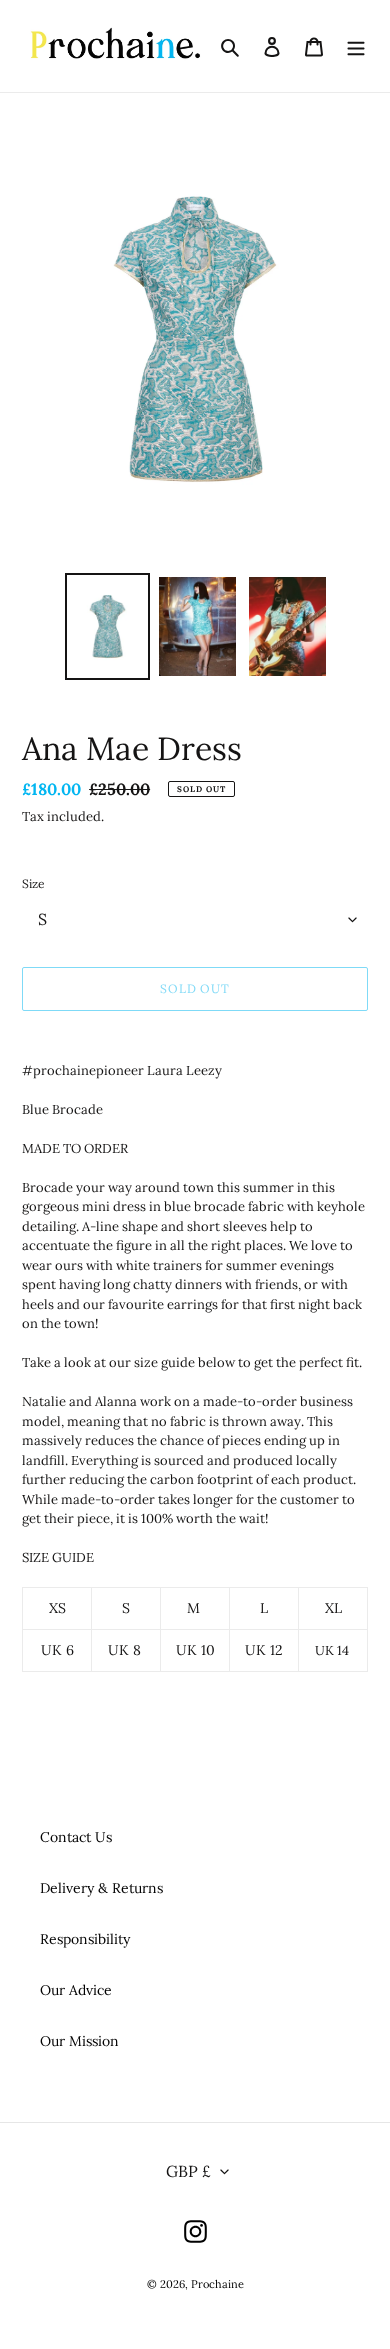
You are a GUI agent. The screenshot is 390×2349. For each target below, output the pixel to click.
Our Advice (76, 1990)
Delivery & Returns (101, 1888)
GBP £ (188, 2171)
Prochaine (217, 2284)
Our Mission (79, 2041)
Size (33, 883)
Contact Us (76, 1837)
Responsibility (85, 1939)
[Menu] (356, 46)
